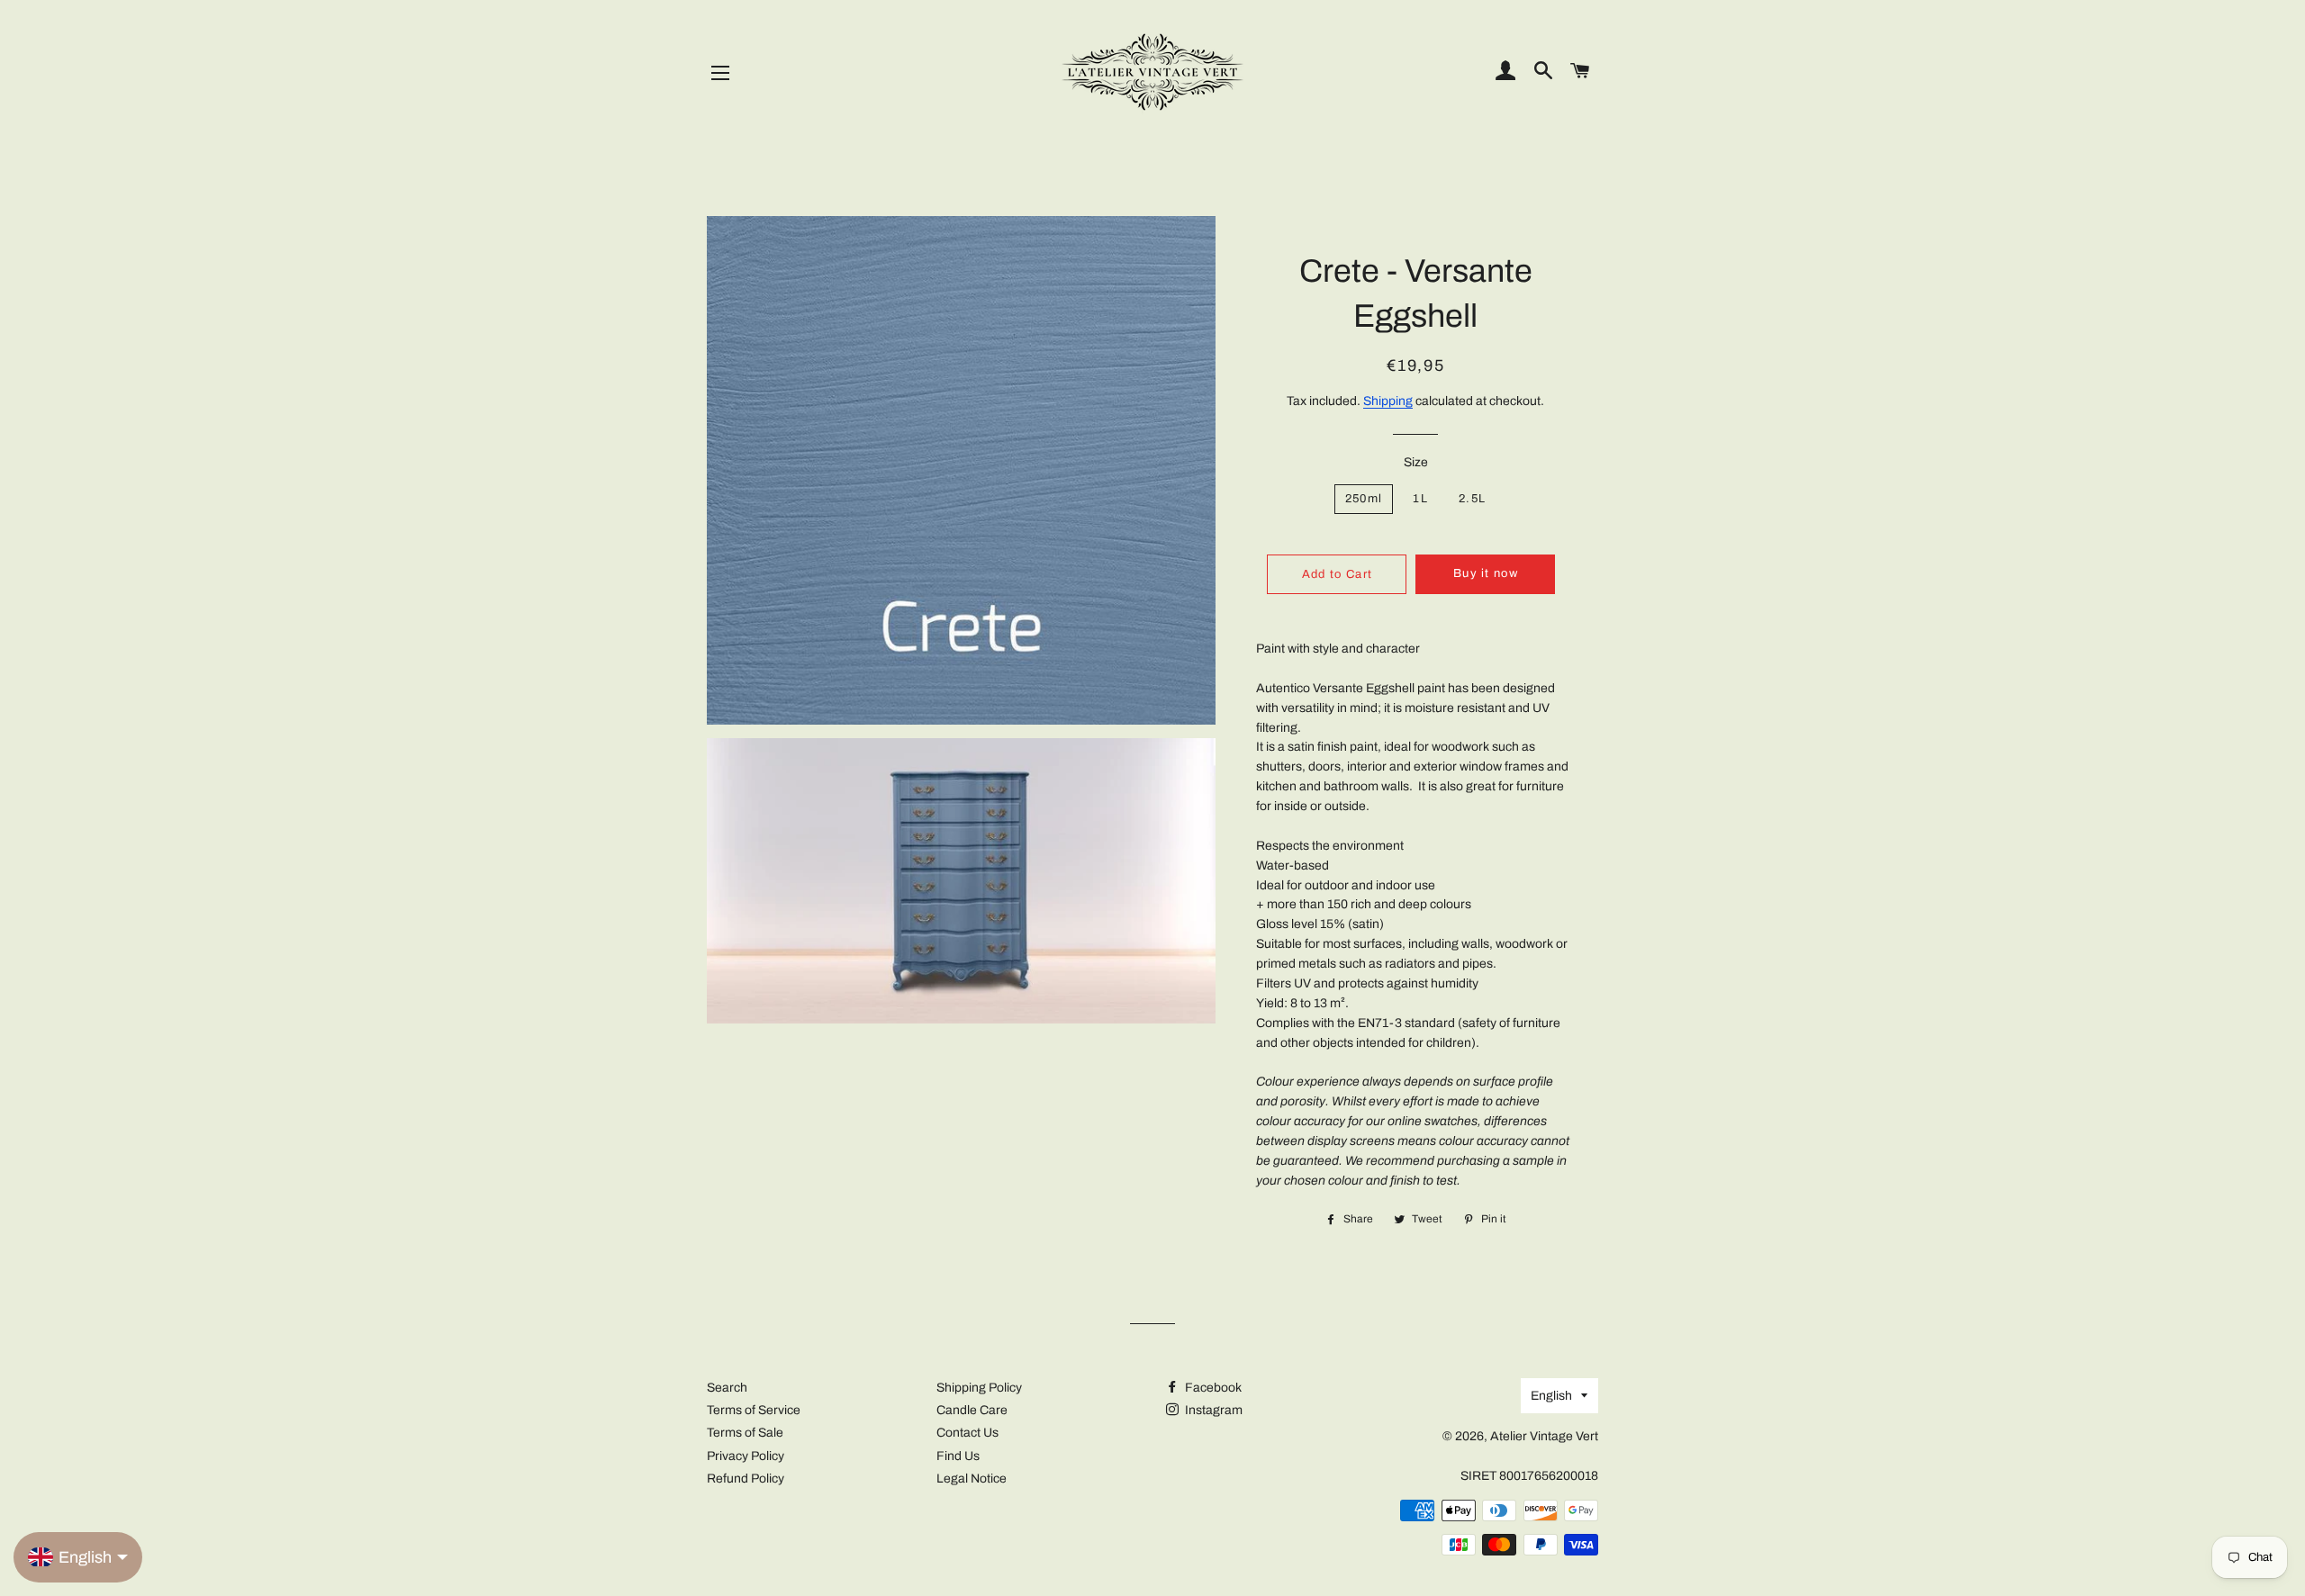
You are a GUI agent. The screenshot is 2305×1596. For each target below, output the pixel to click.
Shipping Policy (979, 1388)
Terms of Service (754, 1410)
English (1551, 1396)
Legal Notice (972, 1479)
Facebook (1212, 1388)
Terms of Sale (745, 1433)
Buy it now (1486, 573)
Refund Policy (746, 1479)
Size (1416, 462)
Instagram (1212, 1410)
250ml (1364, 499)
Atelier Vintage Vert (1544, 1436)
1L (1420, 499)
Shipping (1388, 401)
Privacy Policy (746, 1456)
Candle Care (972, 1410)
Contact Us (967, 1433)
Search (727, 1388)
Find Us (958, 1456)
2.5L (1472, 499)
